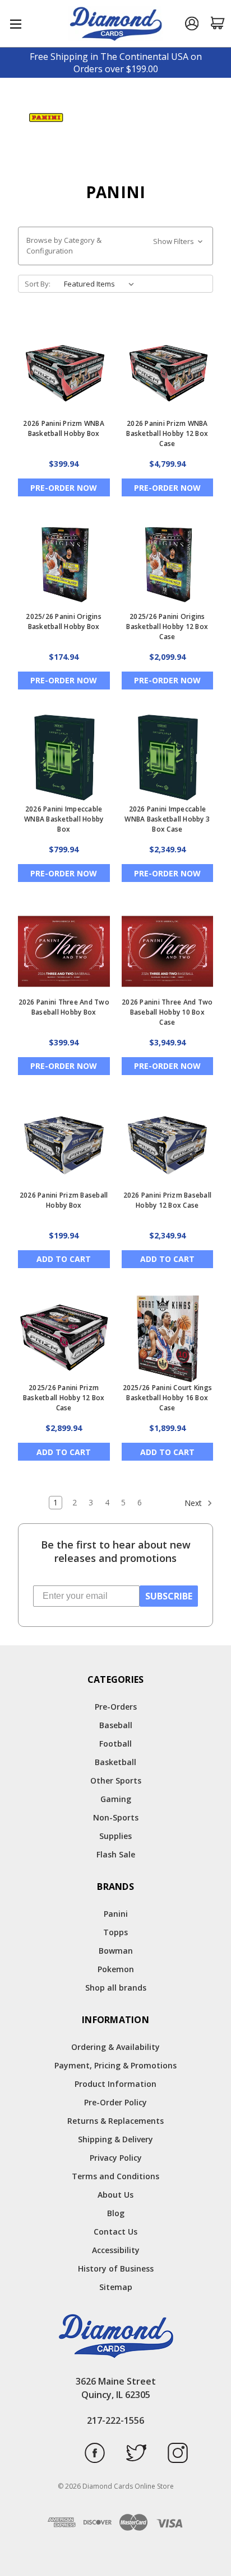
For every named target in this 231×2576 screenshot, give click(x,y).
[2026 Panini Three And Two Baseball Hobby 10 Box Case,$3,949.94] (168, 951)
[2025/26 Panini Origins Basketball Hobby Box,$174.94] (64, 566)
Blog (116, 2213)
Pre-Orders (116, 1707)
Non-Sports (116, 1817)
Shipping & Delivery (115, 2139)
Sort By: (38, 284)
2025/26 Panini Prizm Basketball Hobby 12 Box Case (64, 1398)
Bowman (116, 1951)
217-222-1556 (115, 2420)
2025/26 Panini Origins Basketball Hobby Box (64, 621)
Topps (115, 1932)
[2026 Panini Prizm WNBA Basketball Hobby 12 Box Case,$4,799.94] (168, 373)
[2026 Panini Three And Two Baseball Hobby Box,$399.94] (64, 951)
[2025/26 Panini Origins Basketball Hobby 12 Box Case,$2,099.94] (168, 566)
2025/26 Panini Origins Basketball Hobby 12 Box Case (167, 627)
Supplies (115, 1836)
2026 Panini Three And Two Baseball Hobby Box (64, 1007)
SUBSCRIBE (169, 1596)
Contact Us (115, 2232)
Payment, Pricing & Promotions (115, 2065)
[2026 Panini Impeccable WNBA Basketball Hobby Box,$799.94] (64, 759)
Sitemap (116, 2287)
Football (115, 1744)
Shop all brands (116, 1988)
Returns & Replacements (115, 2121)
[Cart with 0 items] (218, 23)
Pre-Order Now (64, 488)
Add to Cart (64, 1259)
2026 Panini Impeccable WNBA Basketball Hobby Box (64, 819)
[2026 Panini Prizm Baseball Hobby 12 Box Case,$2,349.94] (168, 1144)
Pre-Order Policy (115, 2102)
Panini (116, 1914)
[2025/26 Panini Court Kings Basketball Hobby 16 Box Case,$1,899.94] (168, 1338)
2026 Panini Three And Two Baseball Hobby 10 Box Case (167, 1012)
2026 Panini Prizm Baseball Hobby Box (64, 1200)
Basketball (115, 1762)
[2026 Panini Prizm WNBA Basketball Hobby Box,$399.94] (64, 373)
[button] (115, 246)
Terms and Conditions (115, 2176)
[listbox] (101, 284)
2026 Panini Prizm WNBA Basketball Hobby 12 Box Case (167, 433)
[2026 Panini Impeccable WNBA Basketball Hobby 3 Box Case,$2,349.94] (168, 759)
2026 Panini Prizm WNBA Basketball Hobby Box (64, 428)
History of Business (116, 2268)
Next (194, 1503)
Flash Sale (116, 1854)
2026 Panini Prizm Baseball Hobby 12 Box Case (168, 1200)
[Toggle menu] (15, 24)
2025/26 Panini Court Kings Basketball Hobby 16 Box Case (168, 1398)
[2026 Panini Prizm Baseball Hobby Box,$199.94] (64, 1144)
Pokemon (116, 1969)
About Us (115, 2195)
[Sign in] (192, 24)
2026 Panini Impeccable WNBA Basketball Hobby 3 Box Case (167, 819)
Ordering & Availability (115, 2047)
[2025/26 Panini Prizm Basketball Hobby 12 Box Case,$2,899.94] (64, 1338)
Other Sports (116, 1780)
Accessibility (116, 2250)
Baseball (116, 1725)
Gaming (116, 1799)
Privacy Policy (116, 2158)
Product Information (115, 2084)
